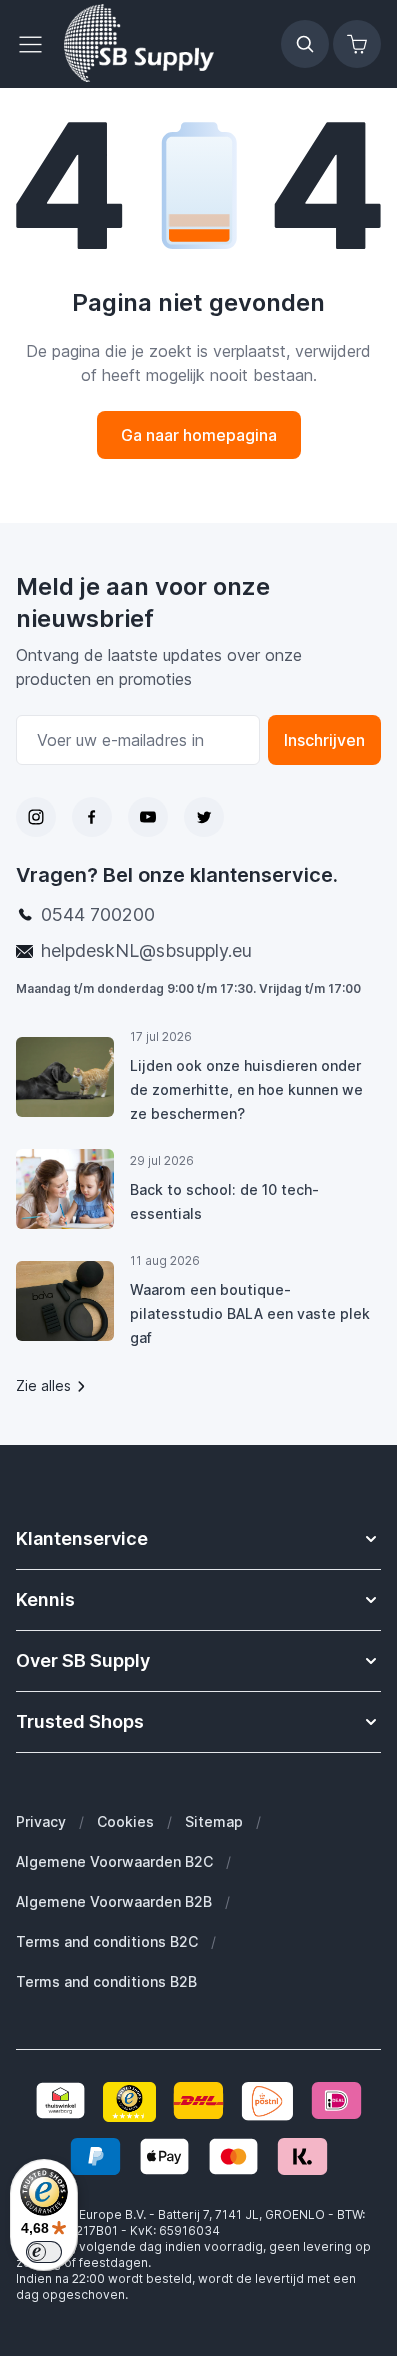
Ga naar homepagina (199, 435)
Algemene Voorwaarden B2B (114, 1901)
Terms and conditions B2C (107, 1941)
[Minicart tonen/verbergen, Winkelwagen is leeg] (357, 44)
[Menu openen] (36, 44)
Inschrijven (324, 740)
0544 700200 (98, 914)
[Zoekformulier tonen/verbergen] (305, 44)
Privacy (41, 1821)
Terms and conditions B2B (106, 1981)
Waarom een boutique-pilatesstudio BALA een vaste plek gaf (250, 1313)
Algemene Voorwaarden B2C (114, 1861)
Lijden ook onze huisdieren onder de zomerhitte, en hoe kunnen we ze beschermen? (246, 1089)
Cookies (125, 1821)
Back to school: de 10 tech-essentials (224, 1201)
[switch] (44, 2252)
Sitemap (214, 1821)
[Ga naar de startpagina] (139, 44)
